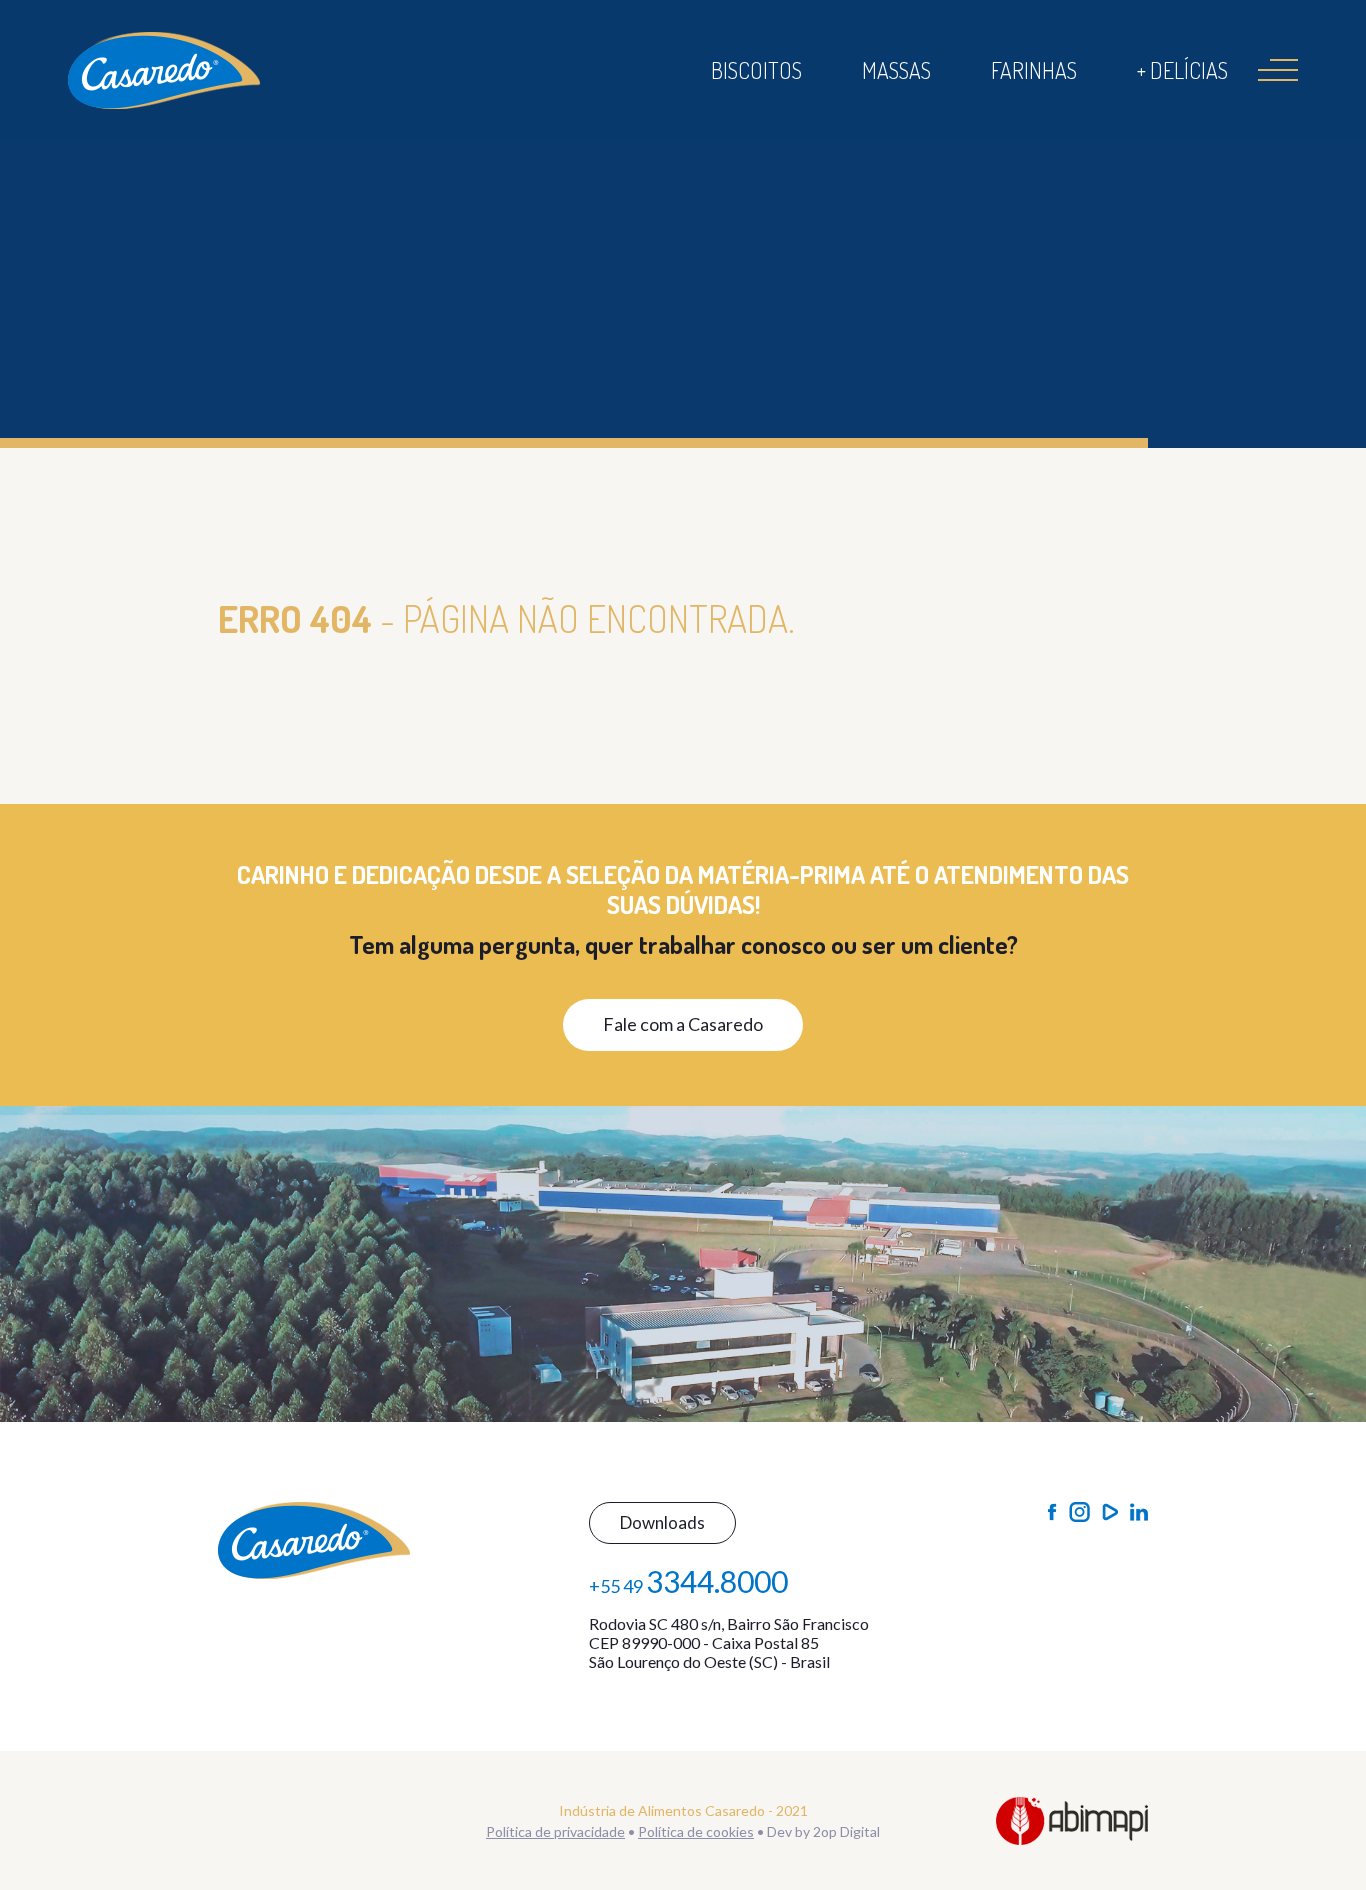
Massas (896, 70)
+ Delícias (1182, 70)
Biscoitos (756, 70)
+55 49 (688, 1581)
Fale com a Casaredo (683, 1024)
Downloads (662, 1522)
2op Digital (846, 1831)
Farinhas (1034, 70)
